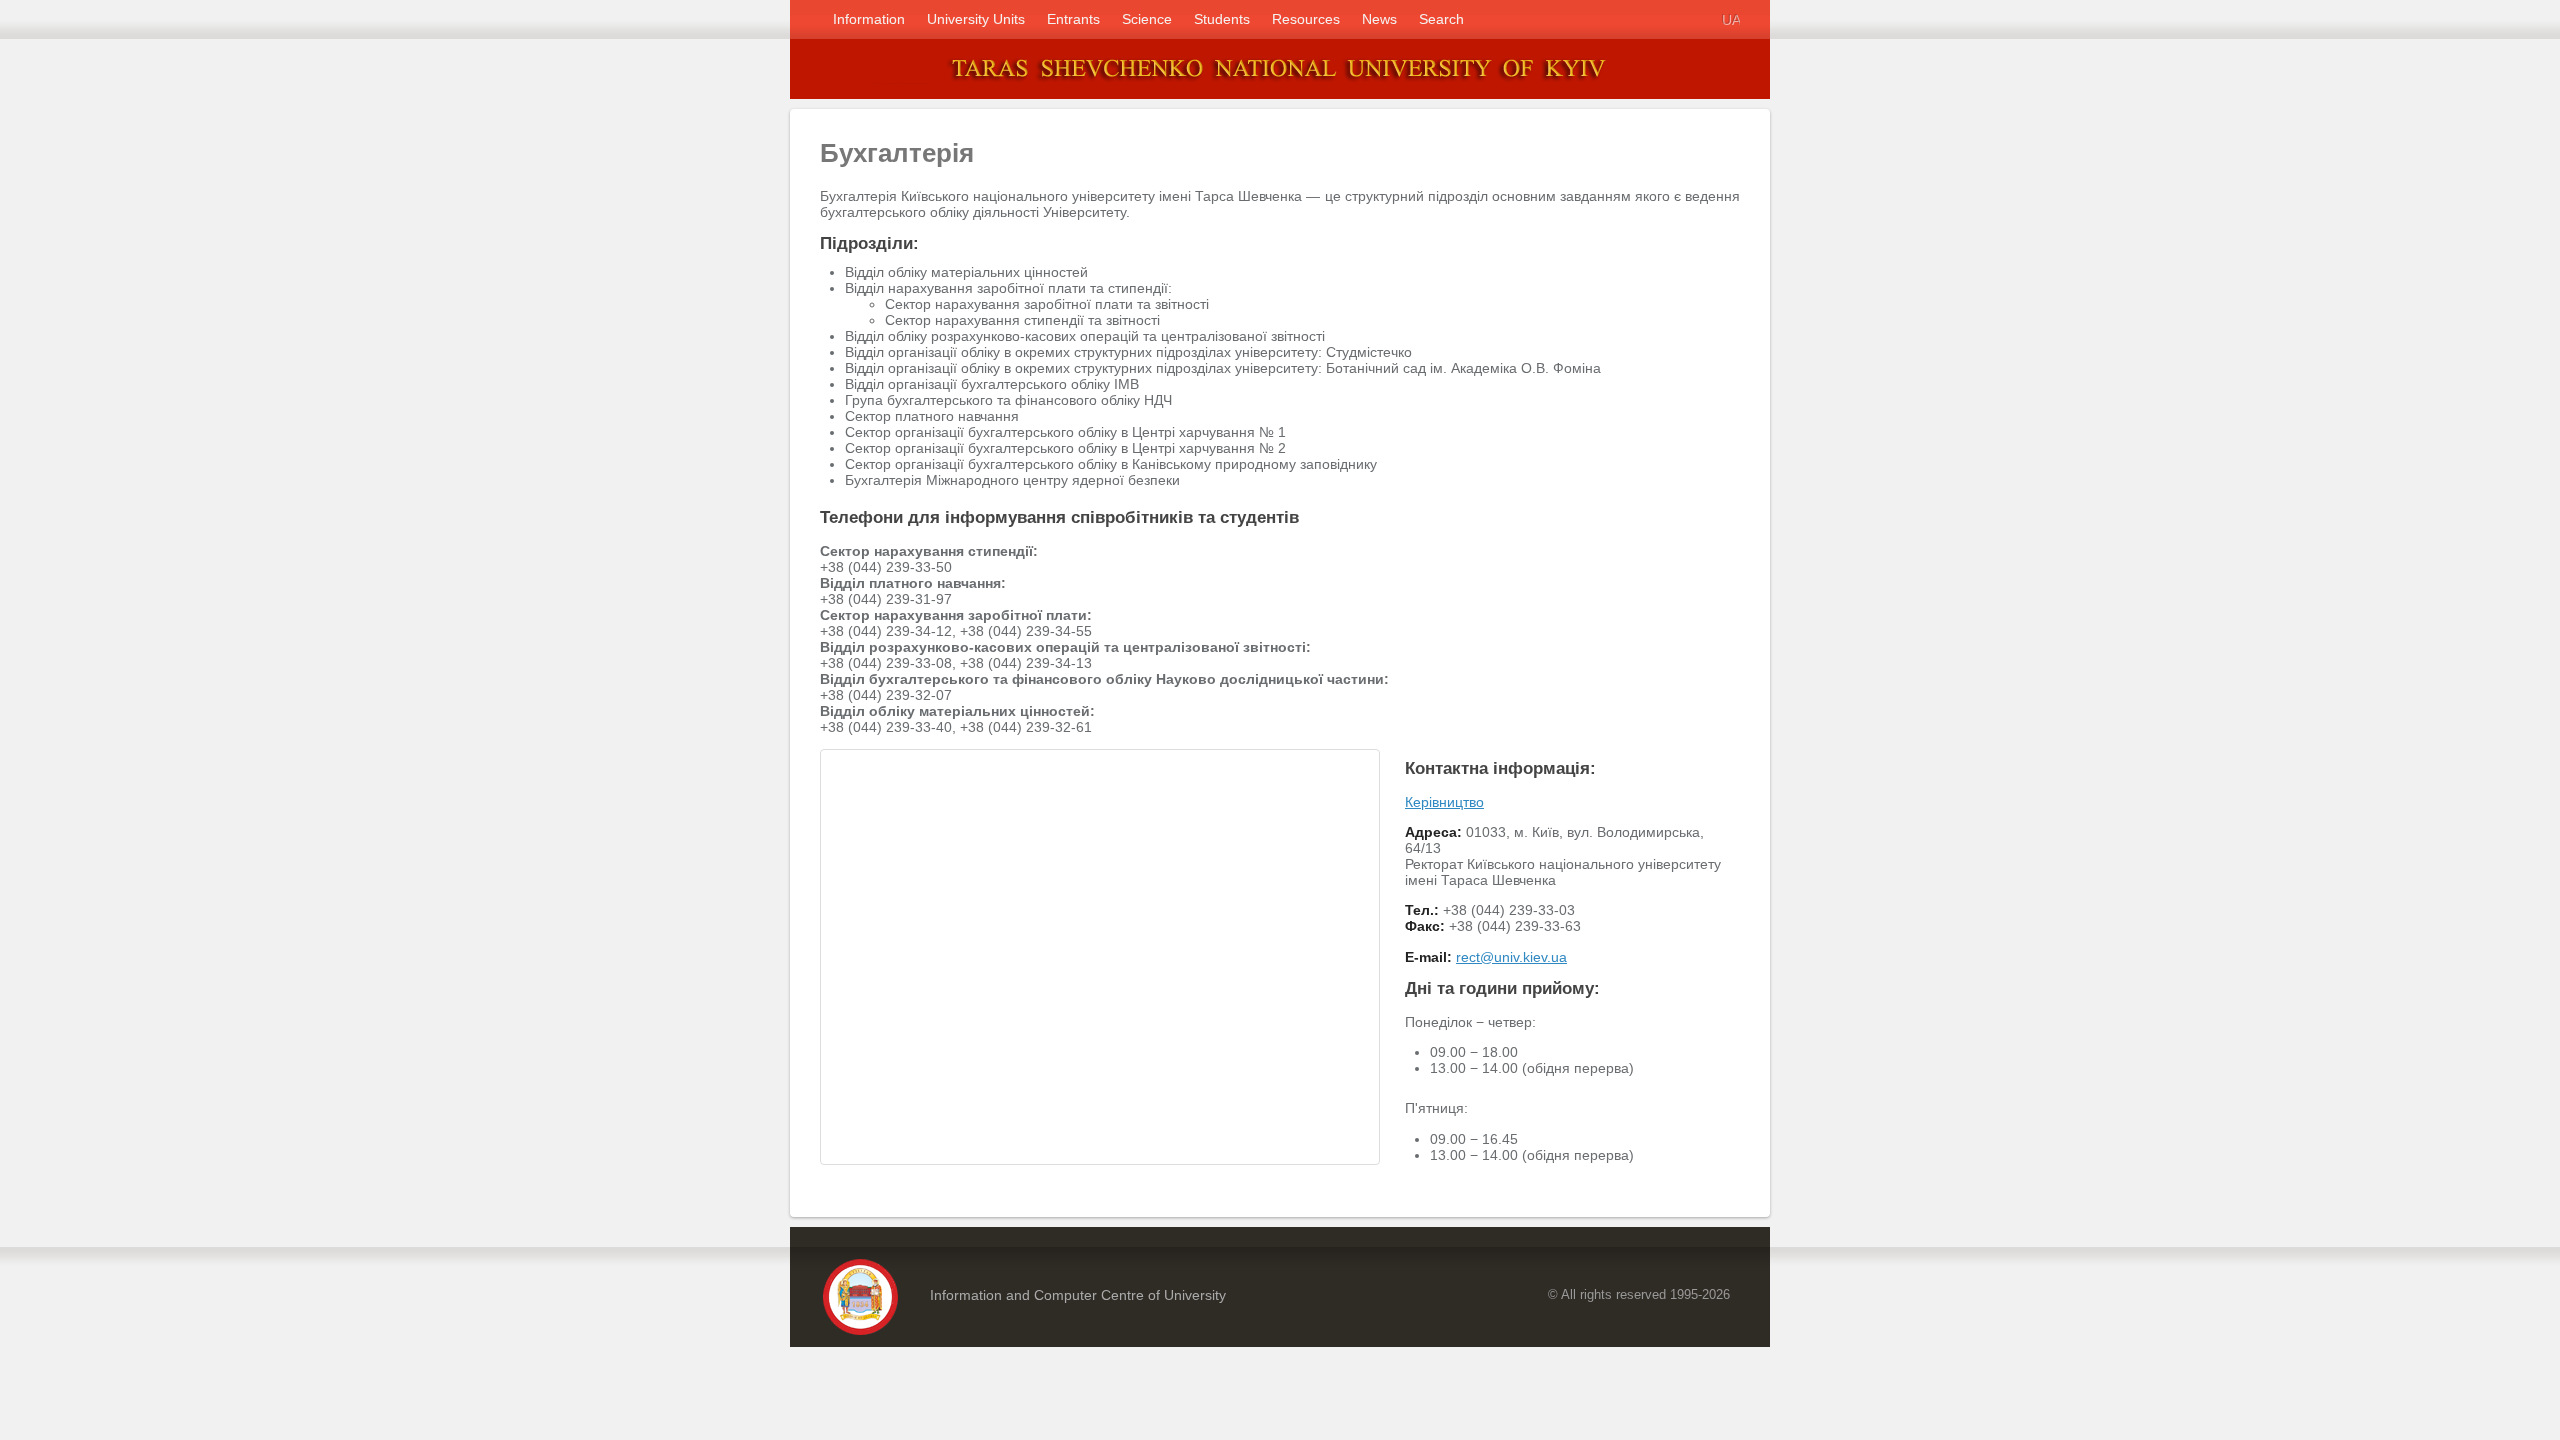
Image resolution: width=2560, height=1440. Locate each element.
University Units (976, 19)
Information (869, 19)
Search (1441, 19)
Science (1147, 19)
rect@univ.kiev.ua (1511, 957)
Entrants (1073, 19)
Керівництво (1444, 802)
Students (1222, 19)
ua (1730, 19)
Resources (1306, 19)
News (1379, 19)
